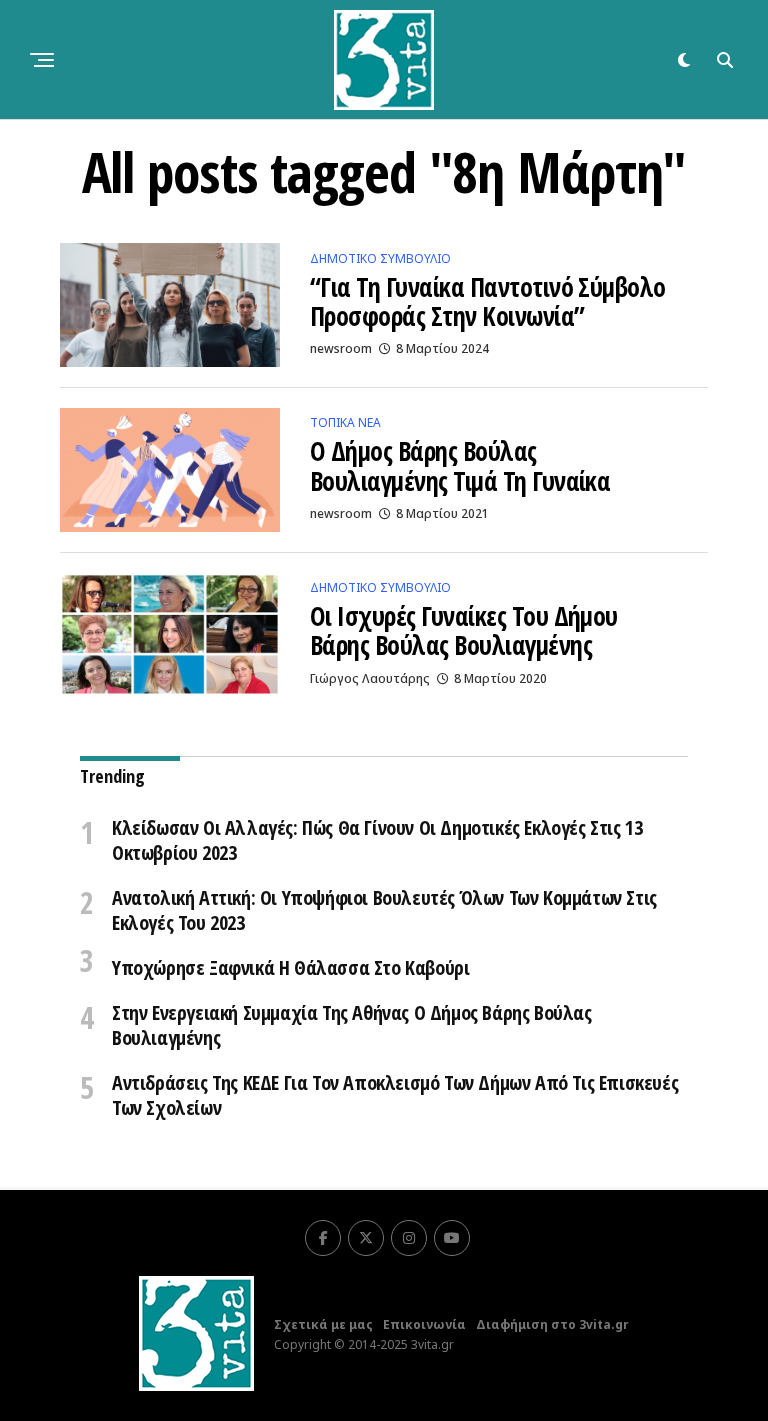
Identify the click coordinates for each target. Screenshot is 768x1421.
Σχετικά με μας (323, 1324)
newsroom (341, 348)
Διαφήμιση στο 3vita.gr (552, 1324)
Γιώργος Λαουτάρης (370, 678)
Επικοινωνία (424, 1324)
